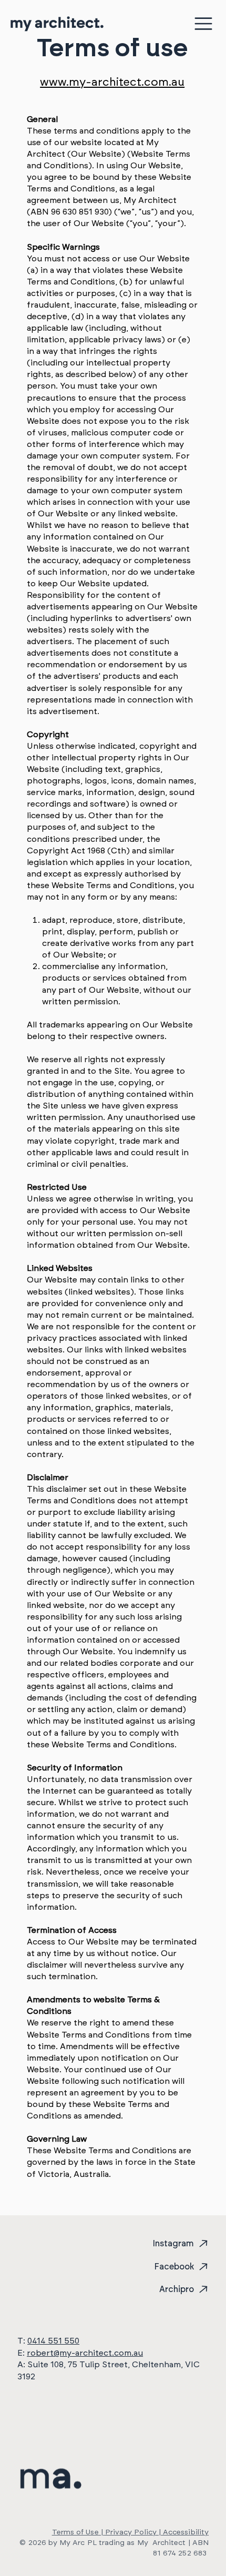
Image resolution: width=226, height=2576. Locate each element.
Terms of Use (75, 2532)
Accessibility (186, 2532)
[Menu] (204, 24)
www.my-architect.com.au (112, 82)
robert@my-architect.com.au (85, 2353)
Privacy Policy (131, 2532)
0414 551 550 (53, 2341)
